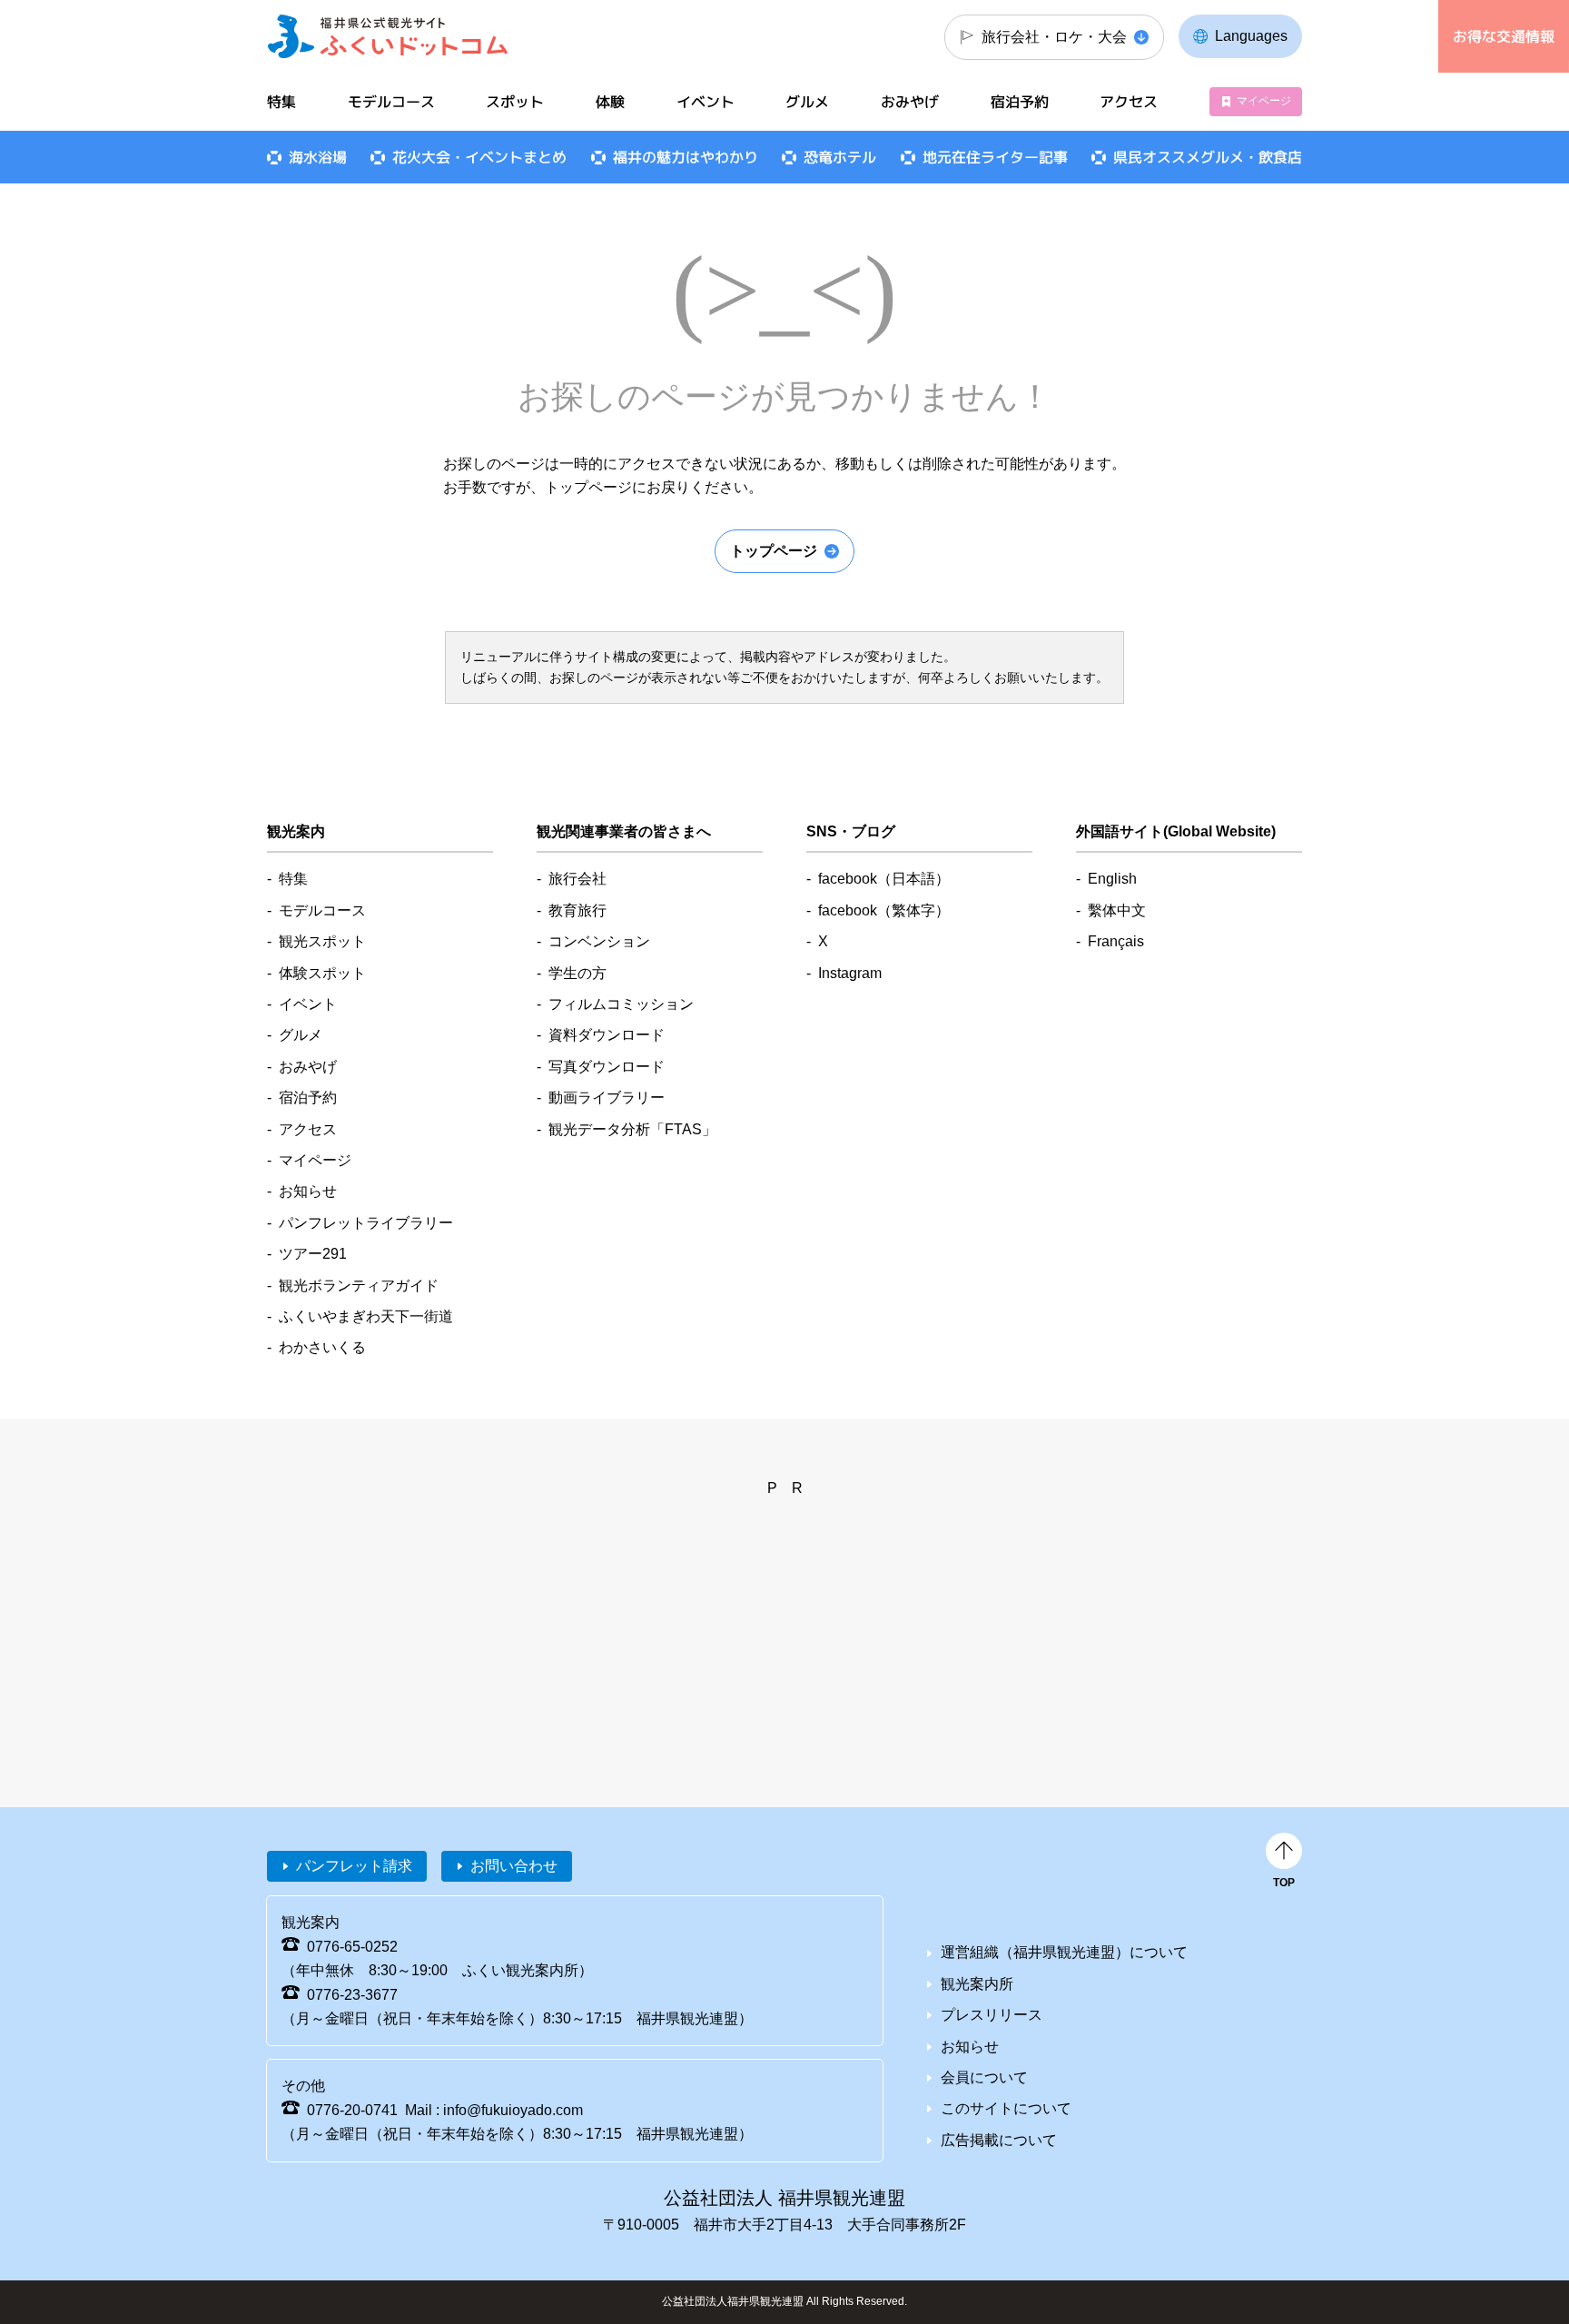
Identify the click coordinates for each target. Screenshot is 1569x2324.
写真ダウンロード (607, 1067)
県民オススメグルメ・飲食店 (1208, 157)
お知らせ (308, 1191)
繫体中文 (1117, 910)
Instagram (850, 973)
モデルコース (391, 102)
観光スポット (322, 941)
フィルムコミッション (621, 1004)
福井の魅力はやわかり (686, 157)
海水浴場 (318, 157)
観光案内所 (977, 1984)
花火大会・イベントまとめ (479, 157)
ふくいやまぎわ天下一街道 (366, 1316)
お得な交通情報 (1504, 36)
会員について (984, 2077)
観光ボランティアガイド (359, 1286)
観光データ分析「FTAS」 (632, 1129)
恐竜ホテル (840, 157)
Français (1116, 941)
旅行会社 (577, 879)
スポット (515, 102)
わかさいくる (322, 1347)
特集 (281, 102)
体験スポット (322, 973)
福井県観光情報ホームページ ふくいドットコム (388, 36)
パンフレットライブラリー (366, 1223)
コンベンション (599, 941)
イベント (706, 102)
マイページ (1264, 101)
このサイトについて (1006, 2108)
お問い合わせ (514, 1866)
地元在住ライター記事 (995, 157)
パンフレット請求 (354, 1866)
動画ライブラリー (607, 1098)
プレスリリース (992, 2015)
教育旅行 (577, 910)
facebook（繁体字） (884, 910)
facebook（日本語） (884, 879)
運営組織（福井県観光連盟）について (1064, 1952)
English (1112, 879)
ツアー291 (313, 1254)
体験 (610, 102)
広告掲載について (999, 2140)
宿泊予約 (1020, 102)
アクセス (1129, 102)
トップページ (774, 551)
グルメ (807, 102)
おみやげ (910, 102)
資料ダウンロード (607, 1035)
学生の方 (577, 973)
